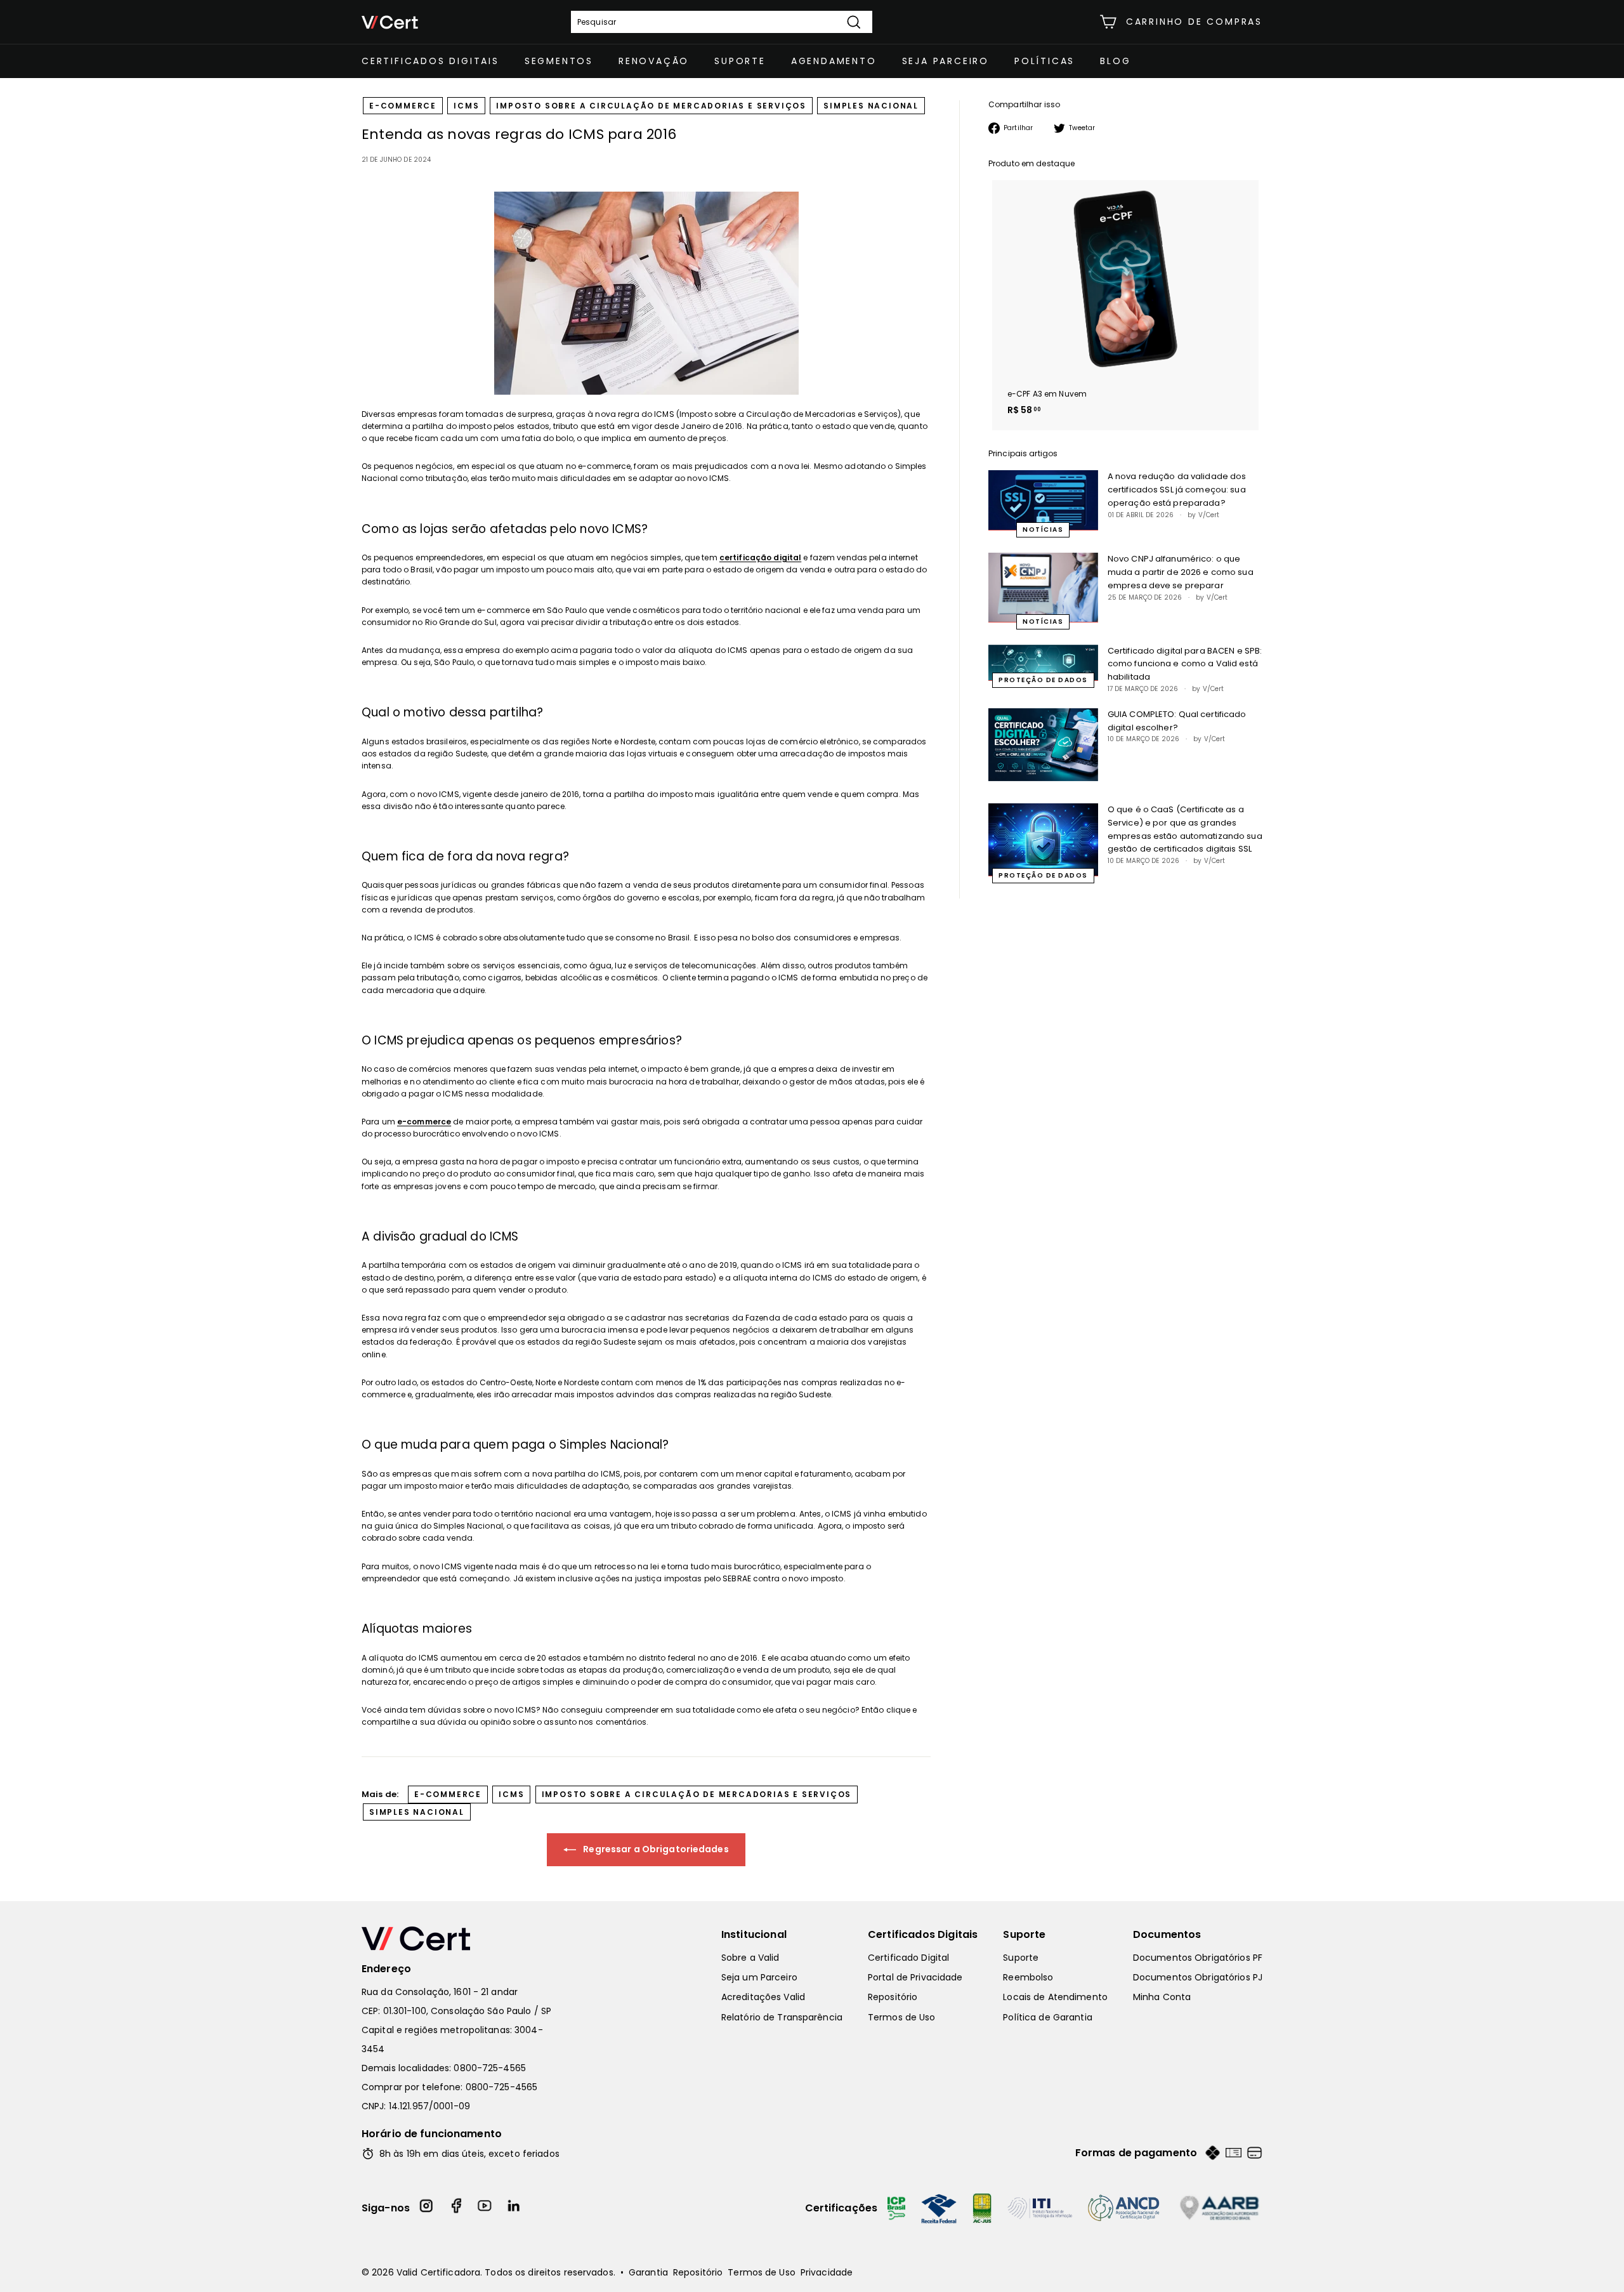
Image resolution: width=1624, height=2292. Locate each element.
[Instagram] (427, 2208)
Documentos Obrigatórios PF (1198, 1958)
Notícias (1043, 530)
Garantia (648, 2272)
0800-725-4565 (490, 2068)
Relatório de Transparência (782, 2017)
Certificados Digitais (430, 61)
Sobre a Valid (750, 1958)
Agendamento (834, 61)
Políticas (1044, 61)
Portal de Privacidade (915, 1977)
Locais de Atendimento (1055, 1997)
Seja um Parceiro (759, 1977)
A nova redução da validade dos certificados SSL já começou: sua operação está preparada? (1177, 490)
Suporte (740, 61)
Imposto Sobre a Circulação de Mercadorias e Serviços (651, 106)
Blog (1115, 61)
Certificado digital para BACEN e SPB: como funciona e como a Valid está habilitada (1185, 664)
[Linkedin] (514, 2208)
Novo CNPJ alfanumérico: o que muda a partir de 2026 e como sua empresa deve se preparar (1181, 572)
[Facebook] (456, 2208)
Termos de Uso (902, 2017)
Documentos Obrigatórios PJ (1198, 1977)
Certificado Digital (908, 1958)
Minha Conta (1162, 1997)
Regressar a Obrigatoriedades (655, 1849)
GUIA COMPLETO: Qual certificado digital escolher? (1177, 721)
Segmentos (559, 61)
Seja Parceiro (946, 61)
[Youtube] (485, 2208)
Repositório (893, 1997)
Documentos (1167, 1934)
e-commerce (403, 106)
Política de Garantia (1047, 2017)
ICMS (466, 106)
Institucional (754, 1934)
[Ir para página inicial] (463, 1939)
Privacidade (827, 2272)
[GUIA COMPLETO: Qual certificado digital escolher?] (1043, 745)
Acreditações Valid (763, 1997)
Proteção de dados (1043, 680)
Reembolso (1028, 1977)
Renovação (654, 61)
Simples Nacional (871, 106)
